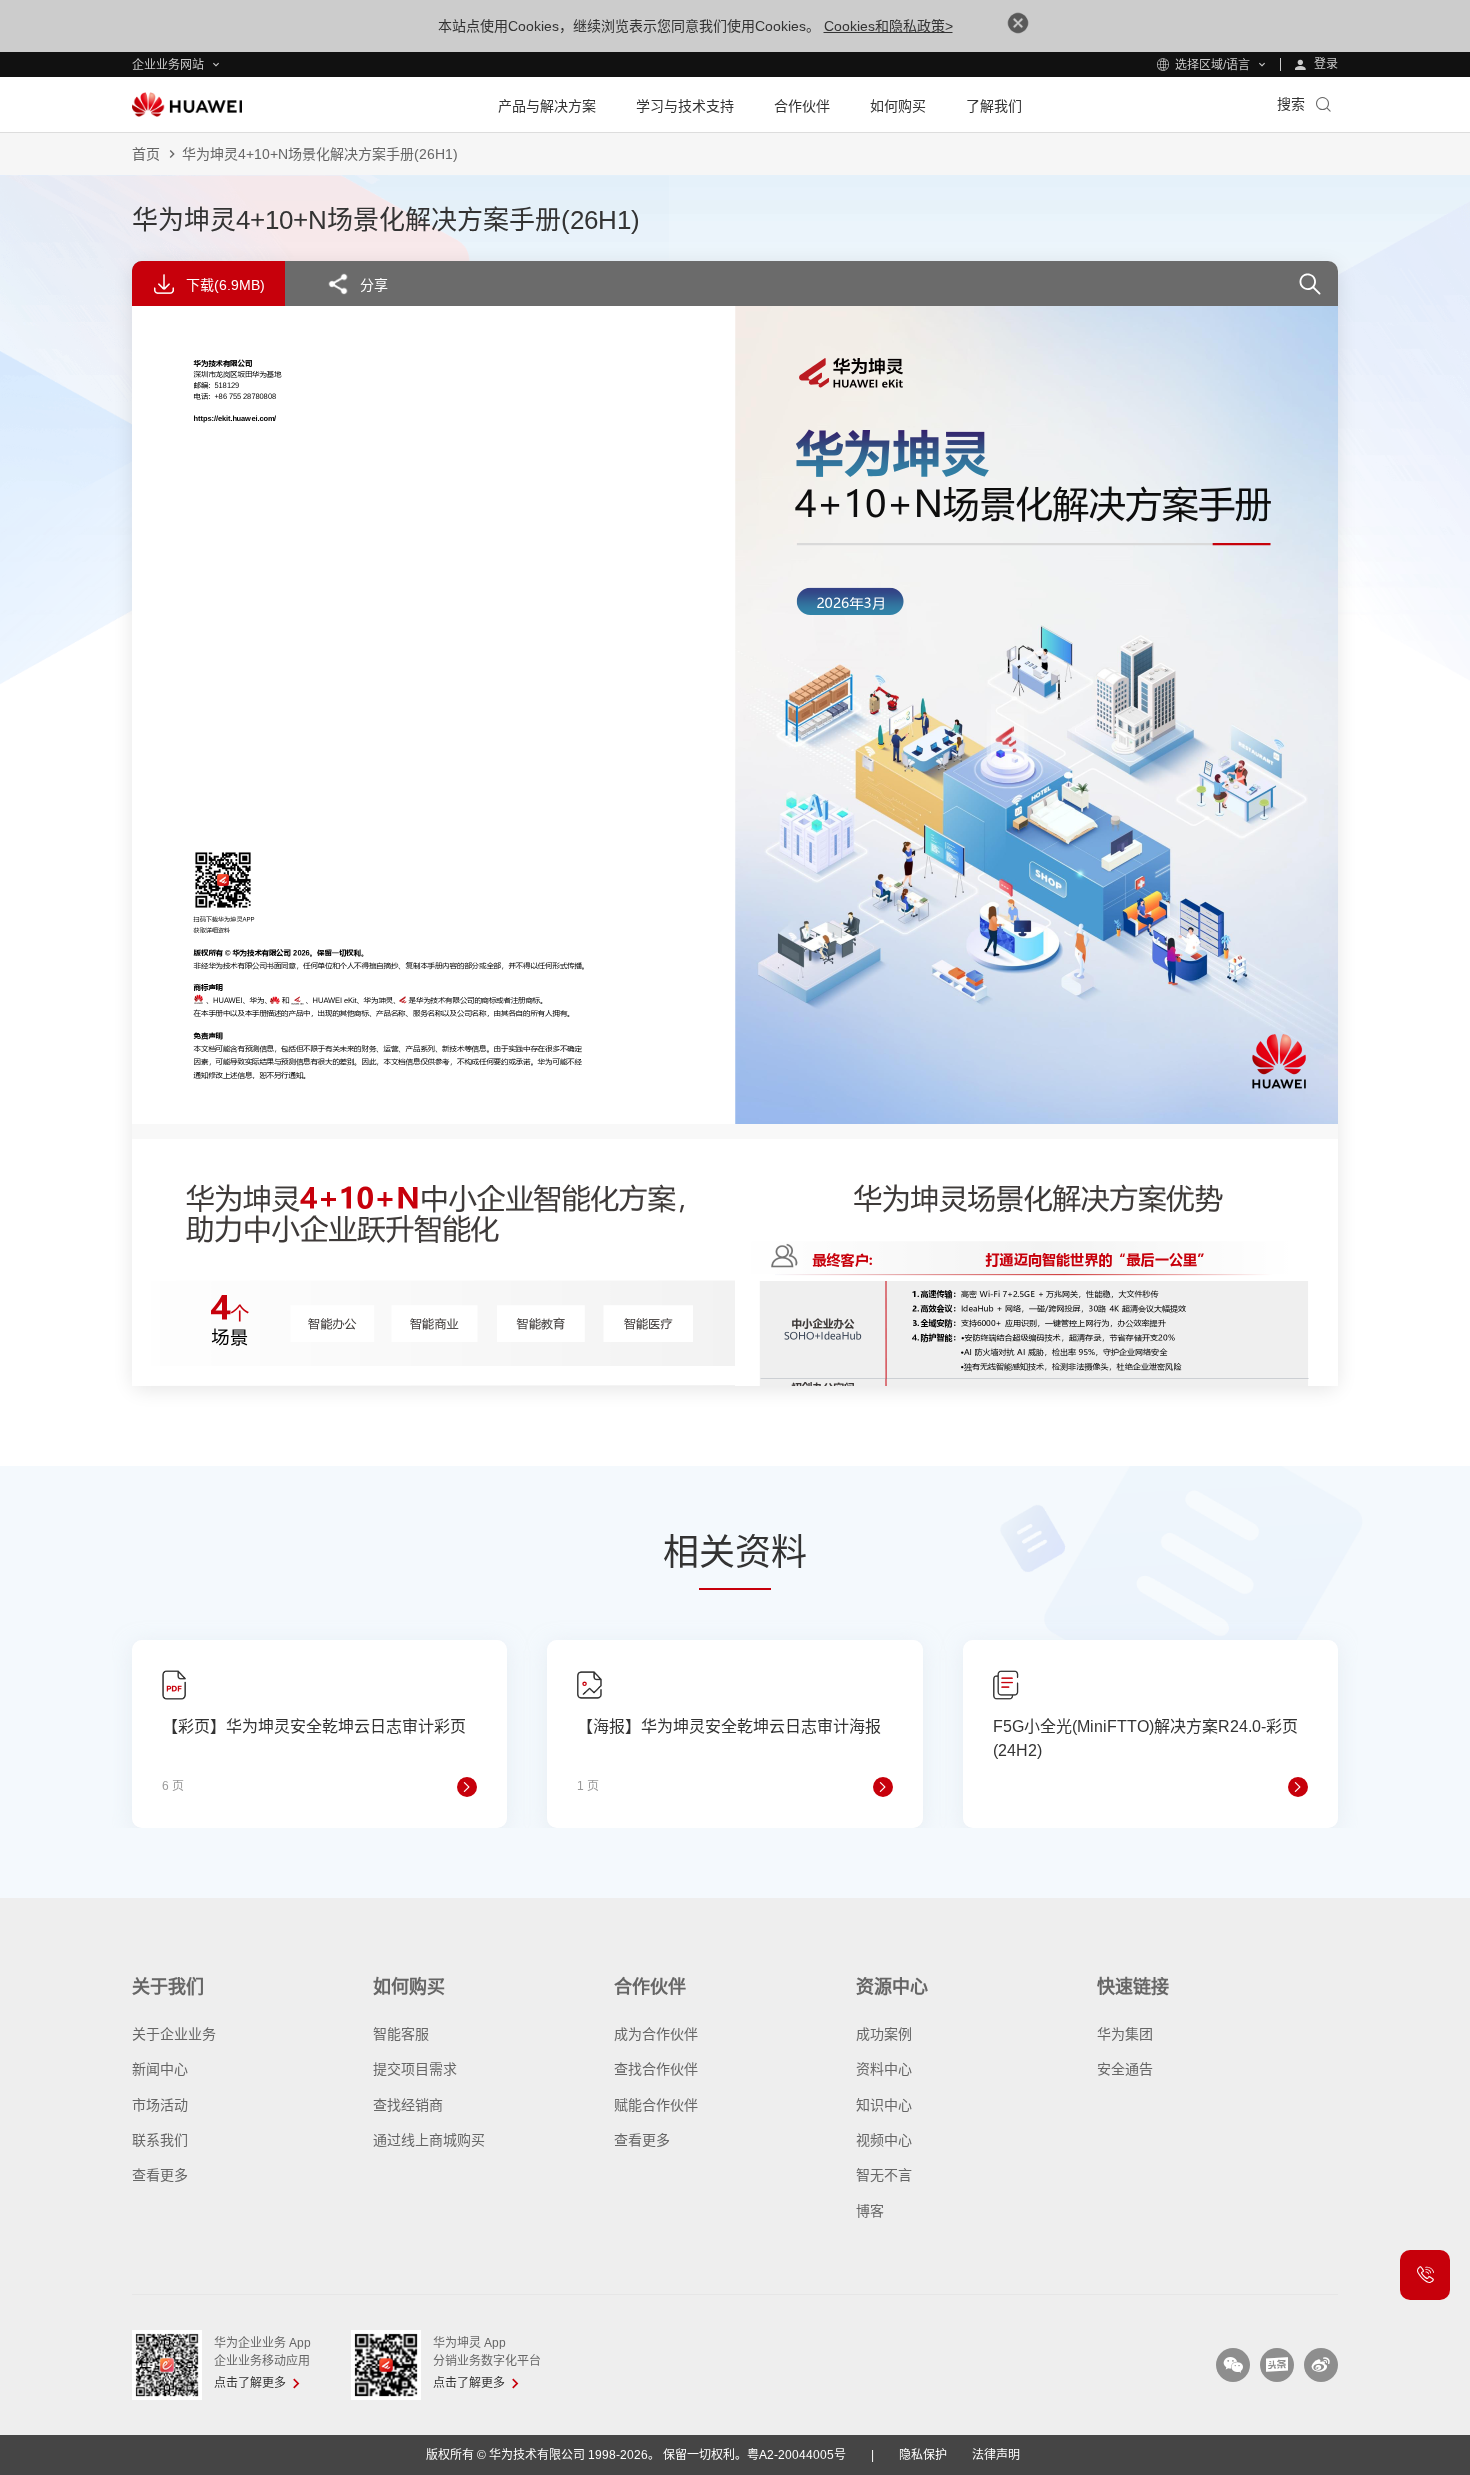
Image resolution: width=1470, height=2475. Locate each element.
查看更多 (160, 2175)
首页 (146, 154)
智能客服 (401, 2034)
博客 (870, 2211)
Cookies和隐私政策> (888, 26)
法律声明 (996, 2455)
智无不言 (884, 2175)
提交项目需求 (415, 2069)
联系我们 (160, 2140)
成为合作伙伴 (656, 2034)
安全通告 (1125, 2069)
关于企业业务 (174, 2034)
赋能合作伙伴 (656, 2105)
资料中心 (884, 2069)
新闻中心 (160, 2069)
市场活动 (160, 2105)
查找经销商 (408, 2105)
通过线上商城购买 (429, 2140)
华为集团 (1125, 2034)
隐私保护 (923, 2455)
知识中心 (884, 2105)
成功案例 (884, 2034)
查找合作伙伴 (656, 2069)
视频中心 (884, 2140)
